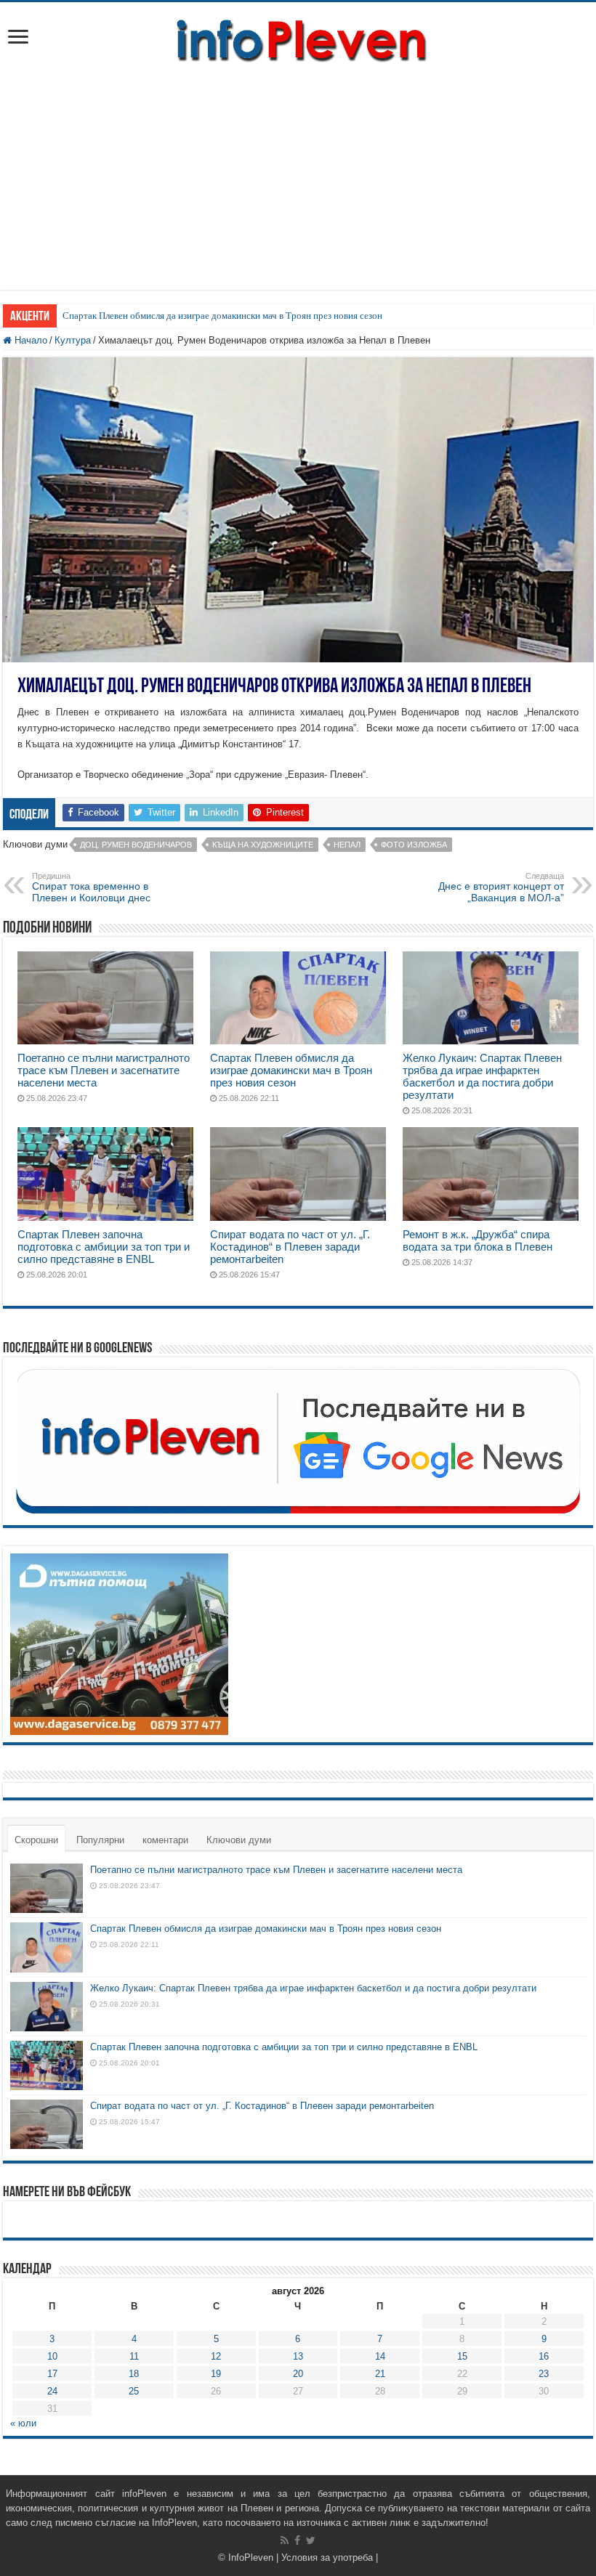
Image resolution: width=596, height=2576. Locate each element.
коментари (165, 1840)
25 (134, 2391)
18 (134, 2374)
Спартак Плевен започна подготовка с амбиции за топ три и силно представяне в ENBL (104, 1247)
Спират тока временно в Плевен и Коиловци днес (91, 887)
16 (544, 2356)
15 (462, 2356)
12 (216, 2356)
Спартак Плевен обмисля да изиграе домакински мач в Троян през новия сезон (222, 316)
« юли (23, 2423)
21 (380, 2374)
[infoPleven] (298, 38)
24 (52, 2391)
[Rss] (285, 2540)
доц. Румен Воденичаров (136, 845)
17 (52, 2374)
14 (380, 2356)
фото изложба (414, 845)
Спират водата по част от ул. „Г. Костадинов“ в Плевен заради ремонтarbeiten (290, 1247)
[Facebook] (297, 2540)
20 (298, 2374)
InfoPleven (251, 2557)
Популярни (100, 1840)
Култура (73, 340)
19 (216, 2374)
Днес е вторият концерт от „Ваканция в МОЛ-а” (501, 887)
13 (298, 2356)
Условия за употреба (327, 2557)
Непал (347, 845)
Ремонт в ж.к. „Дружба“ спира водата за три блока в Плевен (478, 1240)
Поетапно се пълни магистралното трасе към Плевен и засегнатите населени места (104, 1070)
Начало (29, 340)
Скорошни (36, 1840)
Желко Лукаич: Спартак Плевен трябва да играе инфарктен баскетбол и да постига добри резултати (482, 1076)
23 (544, 2374)
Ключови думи (239, 1840)
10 (52, 2356)
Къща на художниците (263, 845)
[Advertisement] (298, 188)
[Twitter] (311, 2540)
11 (134, 2356)
